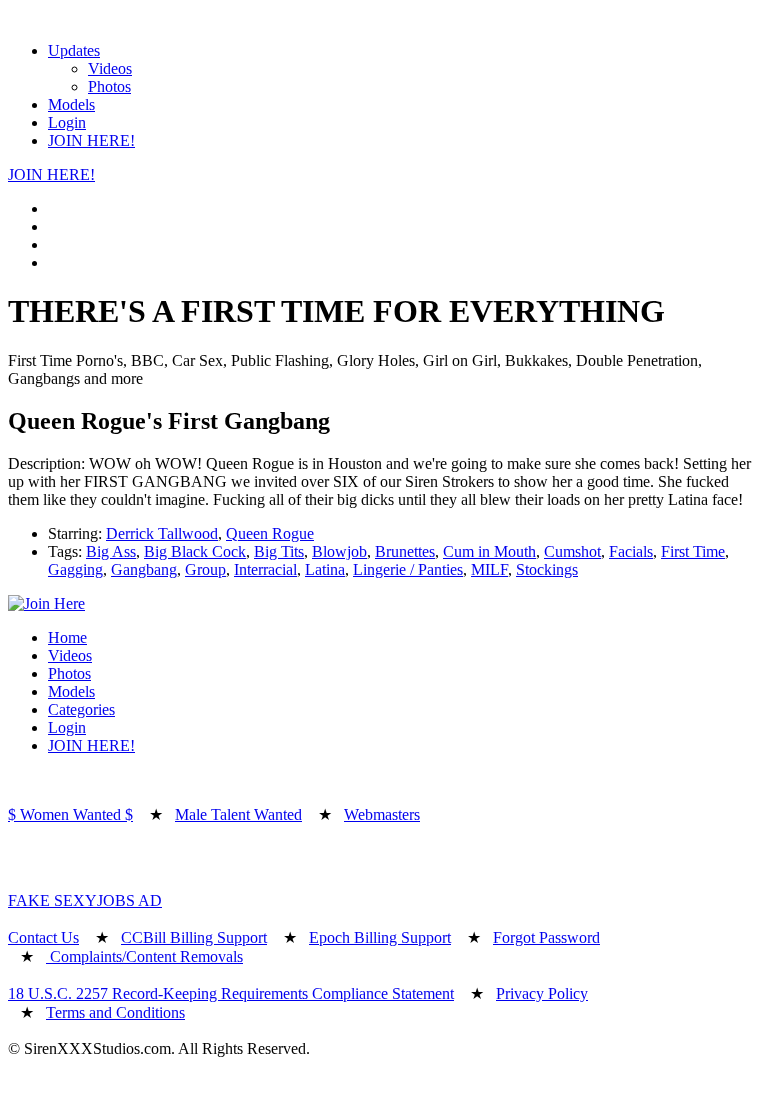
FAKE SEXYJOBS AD (85, 900)
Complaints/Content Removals (144, 956)
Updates (74, 50)
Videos (110, 68)
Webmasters (382, 814)
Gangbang (144, 569)
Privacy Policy (542, 993)
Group (205, 569)
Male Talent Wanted (238, 814)
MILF (489, 569)
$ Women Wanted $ (70, 814)
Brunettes (405, 551)
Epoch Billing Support (380, 937)
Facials (631, 551)
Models (71, 104)
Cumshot (572, 551)
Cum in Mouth (489, 551)
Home (67, 637)
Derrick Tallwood (162, 533)
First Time (693, 551)
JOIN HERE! (91, 140)
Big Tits (279, 551)
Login (67, 122)
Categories (81, 709)
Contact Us (43, 937)
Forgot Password (546, 937)
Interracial (265, 569)
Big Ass (111, 551)
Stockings (547, 569)
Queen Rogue (270, 533)
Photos (109, 86)
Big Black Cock (195, 551)
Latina (325, 569)
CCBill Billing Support (194, 937)
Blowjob (339, 551)
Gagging (75, 569)
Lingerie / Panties (408, 569)
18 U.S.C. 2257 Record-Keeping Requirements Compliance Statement (231, 993)
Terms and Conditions (115, 1012)
